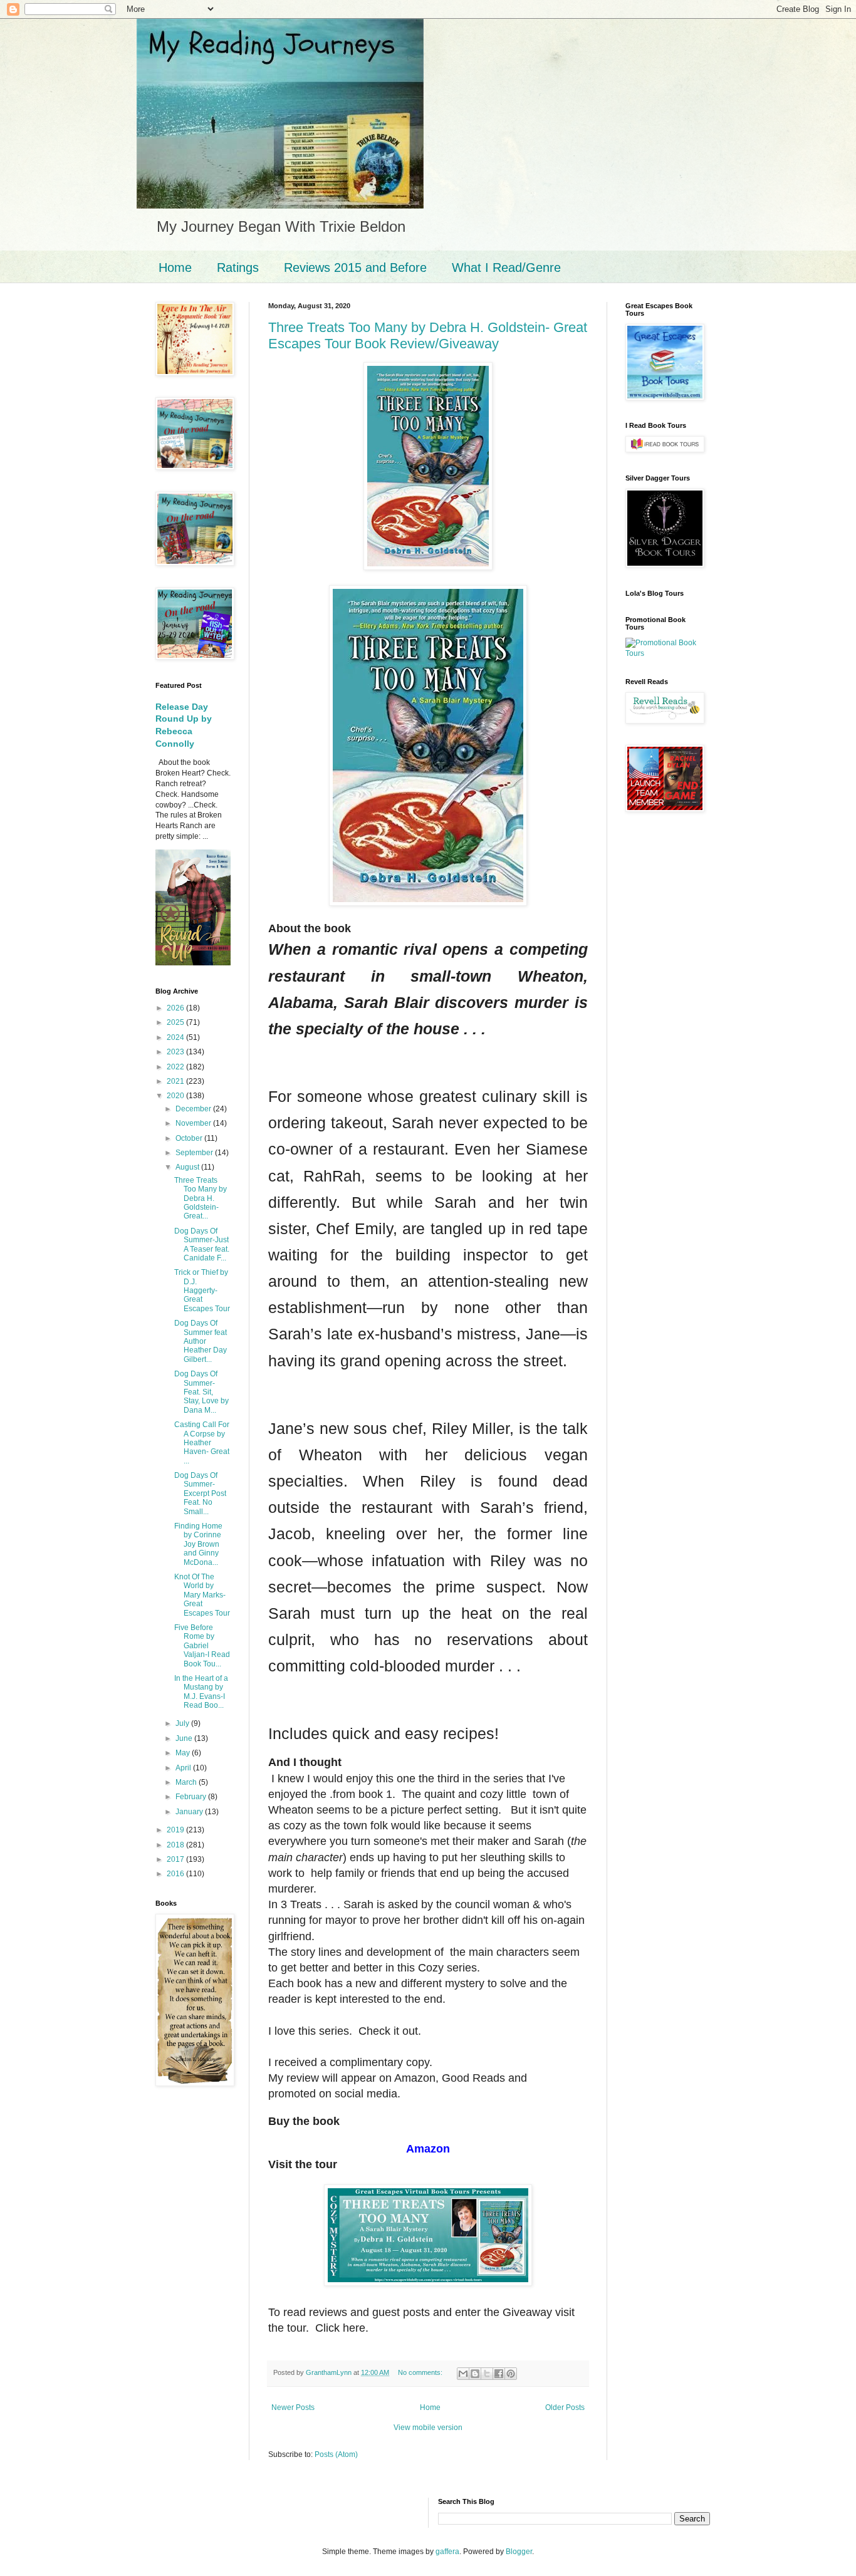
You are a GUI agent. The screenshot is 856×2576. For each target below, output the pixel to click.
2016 (176, 1874)
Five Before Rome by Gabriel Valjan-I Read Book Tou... (202, 1646)
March (187, 1782)
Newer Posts (293, 2407)
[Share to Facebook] (499, 2374)
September (195, 1153)
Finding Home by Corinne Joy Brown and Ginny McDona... (198, 1544)
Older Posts (565, 2407)
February (192, 1797)
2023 (176, 1052)
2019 (176, 1830)
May (184, 1753)
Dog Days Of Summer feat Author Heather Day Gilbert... (201, 1341)
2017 (176, 1859)
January (190, 1812)
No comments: (421, 2372)
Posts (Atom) (336, 2454)
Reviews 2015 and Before (355, 267)
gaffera (447, 2552)
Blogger (519, 2552)
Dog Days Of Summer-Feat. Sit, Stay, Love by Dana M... (201, 1392)
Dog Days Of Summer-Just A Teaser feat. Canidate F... (202, 1244)
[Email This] (463, 2374)
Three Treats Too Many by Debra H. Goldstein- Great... (201, 1198)
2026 (176, 1008)
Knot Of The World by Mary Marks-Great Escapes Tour (202, 1595)
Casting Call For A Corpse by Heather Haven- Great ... (202, 1443)
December (194, 1109)
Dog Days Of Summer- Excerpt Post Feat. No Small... (200, 1493)
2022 (176, 1067)
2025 (176, 1022)
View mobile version (428, 2428)
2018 (176, 1845)
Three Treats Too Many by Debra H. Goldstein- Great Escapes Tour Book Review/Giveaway (428, 335)
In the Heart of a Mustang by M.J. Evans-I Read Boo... (201, 1692)
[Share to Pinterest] (511, 2374)
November (194, 1123)
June (185, 1738)
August (188, 1167)
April (184, 1768)
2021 (176, 1081)
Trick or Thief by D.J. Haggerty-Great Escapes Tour (202, 1291)
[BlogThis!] (475, 2374)
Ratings (238, 267)
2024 (176, 1037)
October (190, 1138)
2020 (176, 1096)
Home (175, 267)
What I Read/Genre (506, 267)
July (183, 1723)
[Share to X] (487, 2374)
